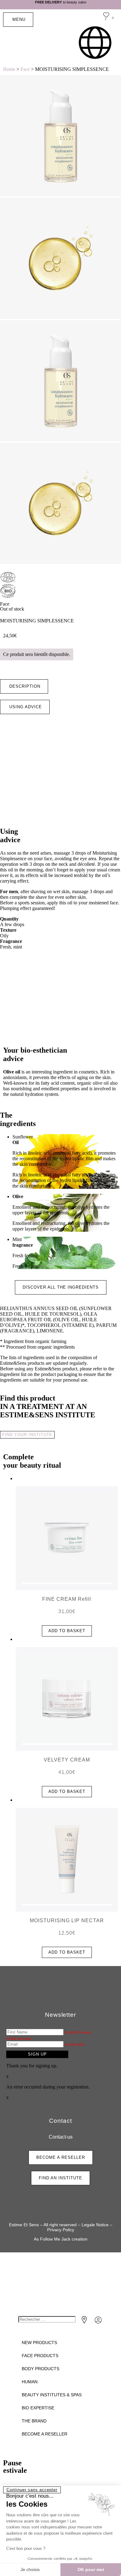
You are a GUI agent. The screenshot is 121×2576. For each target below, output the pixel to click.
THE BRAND (34, 2421)
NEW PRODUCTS (39, 2343)
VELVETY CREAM (67, 1760)
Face (25, 69)
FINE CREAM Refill (67, 1599)
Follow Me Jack (55, 2239)
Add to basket (67, 1631)
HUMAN (30, 2382)
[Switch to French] (95, 43)
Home (9, 69)
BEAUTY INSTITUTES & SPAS (52, 2395)
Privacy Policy (61, 2230)
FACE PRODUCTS (40, 2356)
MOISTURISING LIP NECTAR (67, 1920)
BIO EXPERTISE (38, 2408)
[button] (24, 686)
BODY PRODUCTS (40, 2369)
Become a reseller (45, 2434)
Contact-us (61, 2137)
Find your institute (27, 1435)
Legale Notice (95, 2225)
